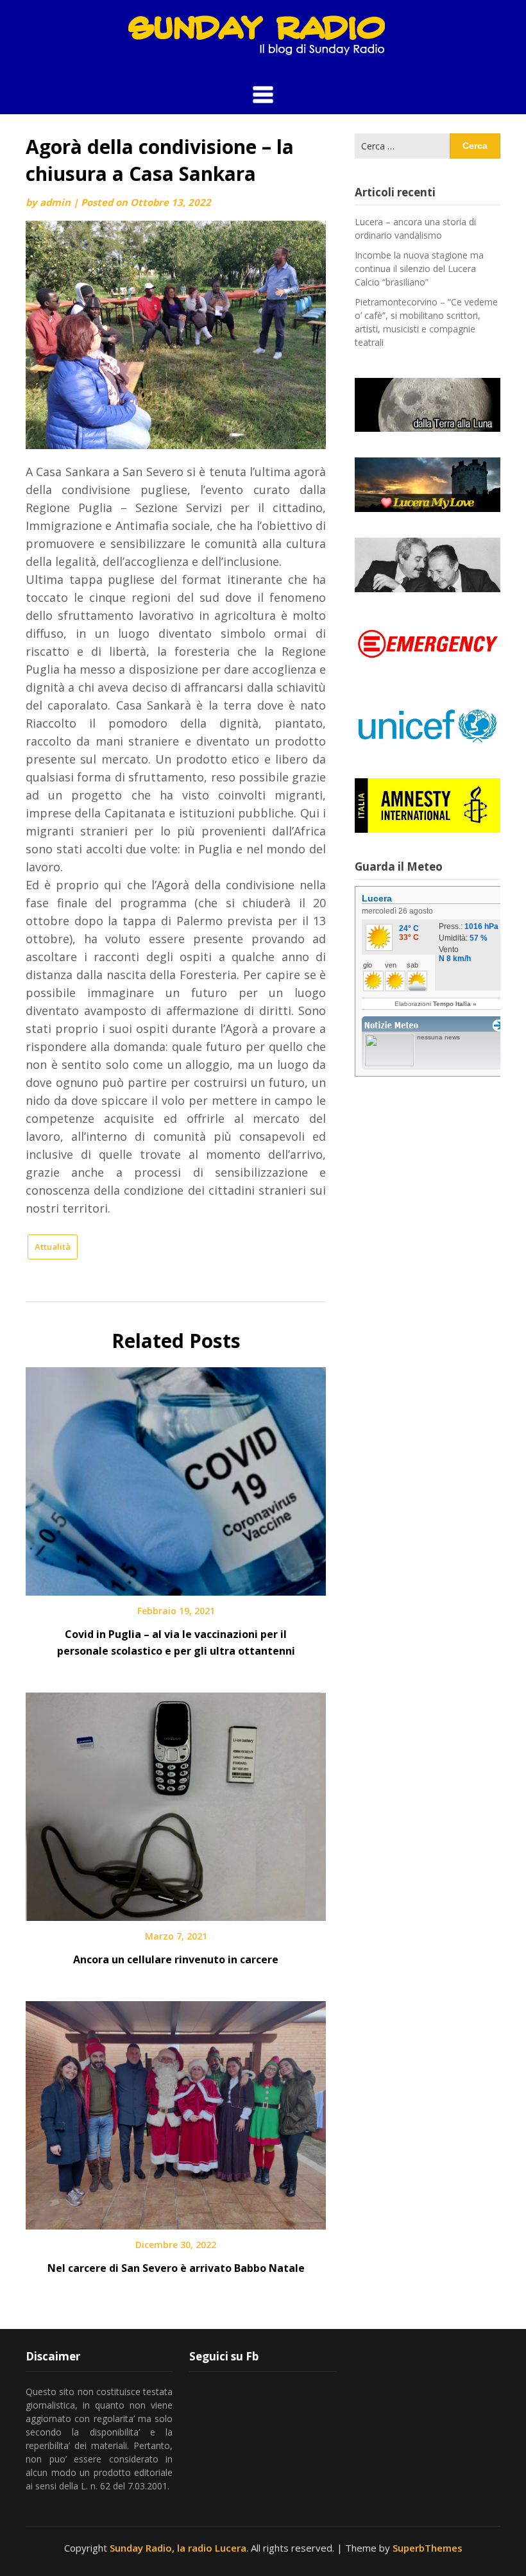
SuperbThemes (428, 2548)
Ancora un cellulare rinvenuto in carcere (176, 1959)
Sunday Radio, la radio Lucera (178, 2548)
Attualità (53, 1247)
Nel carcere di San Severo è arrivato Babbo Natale (176, 2268)
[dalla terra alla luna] (428, 405)
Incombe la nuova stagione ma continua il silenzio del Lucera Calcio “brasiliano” (419, 269)
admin (55, 202)
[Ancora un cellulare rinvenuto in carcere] (176, 1802)
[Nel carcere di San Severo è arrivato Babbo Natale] (176, 2111)
